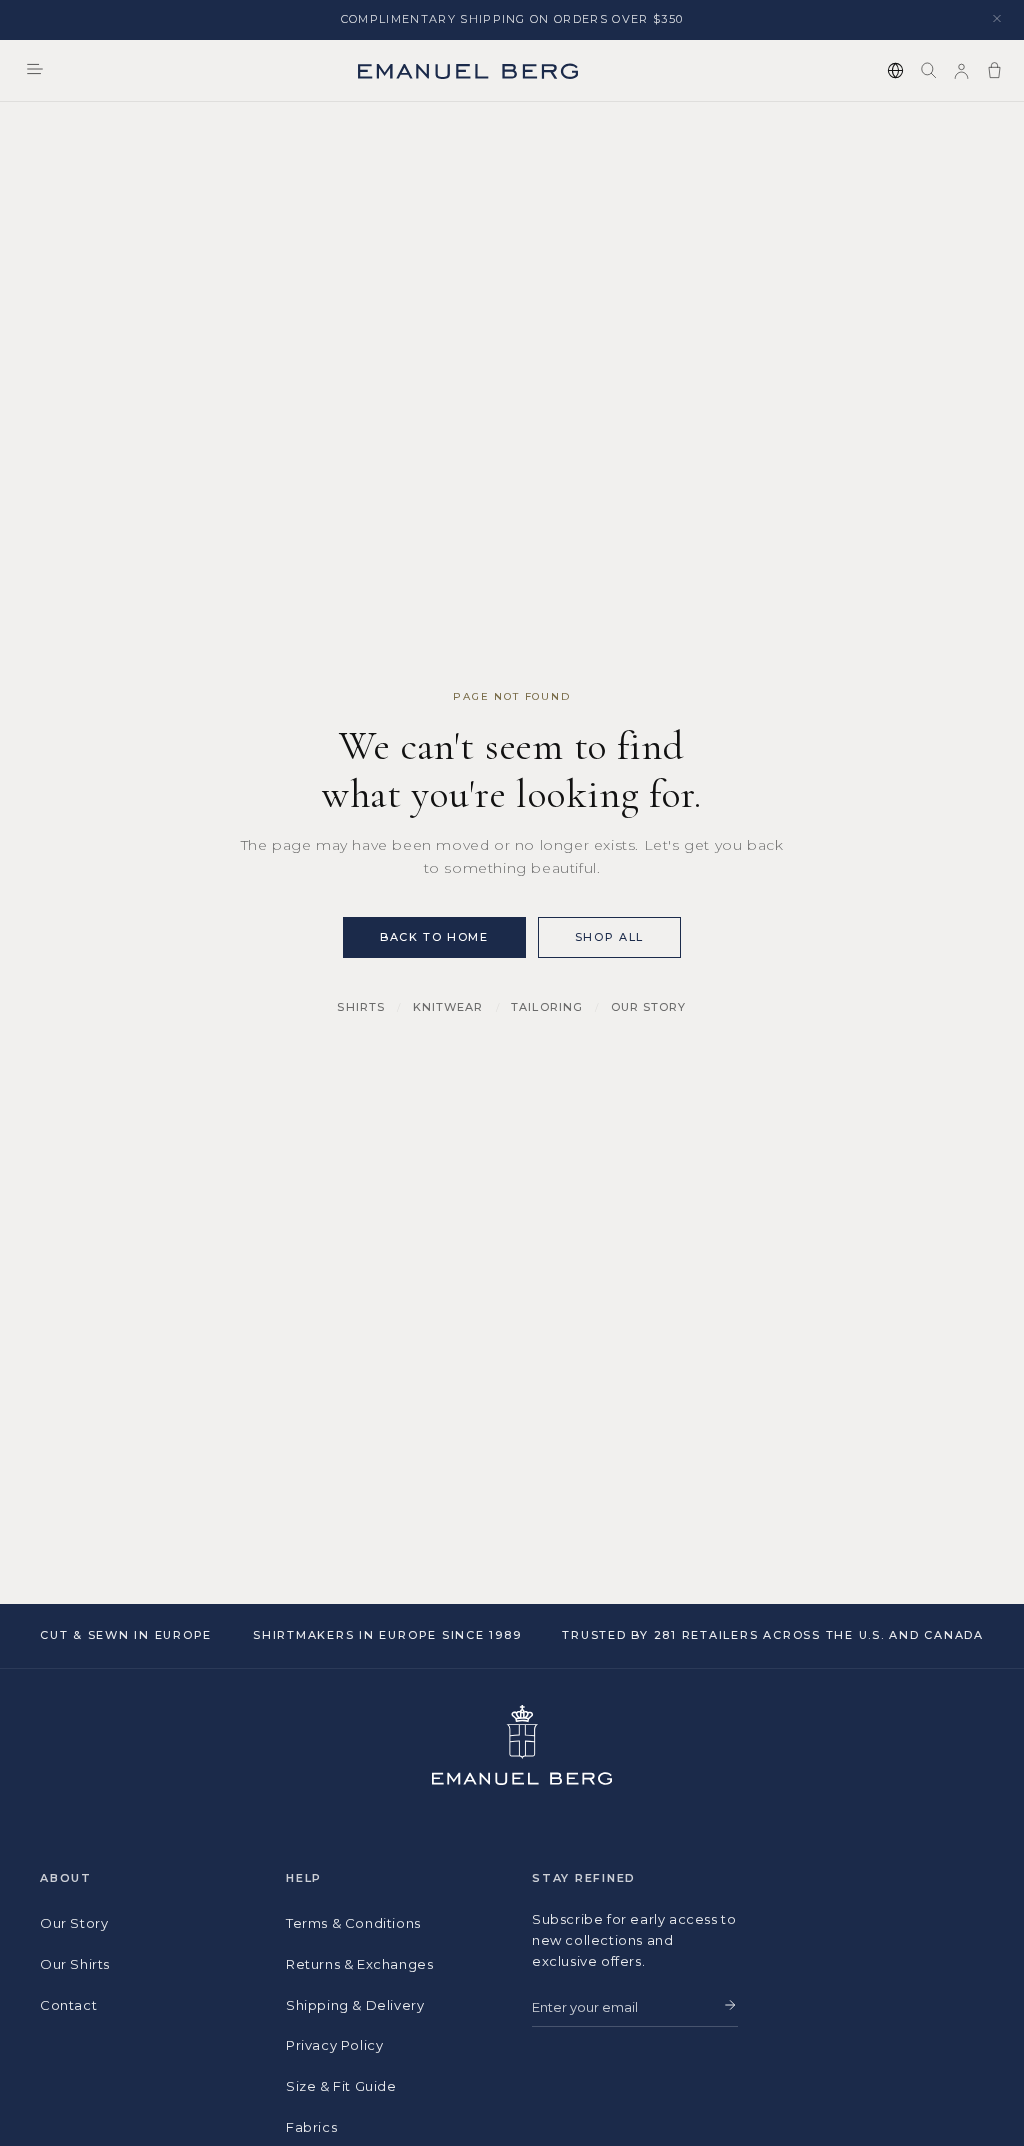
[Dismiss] (997, 19)
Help (304, 1878)
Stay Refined (584, 1878)
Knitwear (448, 1007)
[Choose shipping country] (895, 70)
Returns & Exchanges (359, 1964)
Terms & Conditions (353, 1923)
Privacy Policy (334, 2045)
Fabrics (311, 2127)
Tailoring (547, 1007)
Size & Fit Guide (341, 2086)
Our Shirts (75, 1964)
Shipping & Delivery (355, 2005)
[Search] (928, 70)
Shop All (609, 937)
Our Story (649, 1007)
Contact (68, 2005)
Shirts (361, 1007)
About (66, 1878)
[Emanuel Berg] (468, 71)
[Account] (961, 70)
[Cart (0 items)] (994, 70)
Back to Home (434, 937)
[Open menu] (35, 70)
